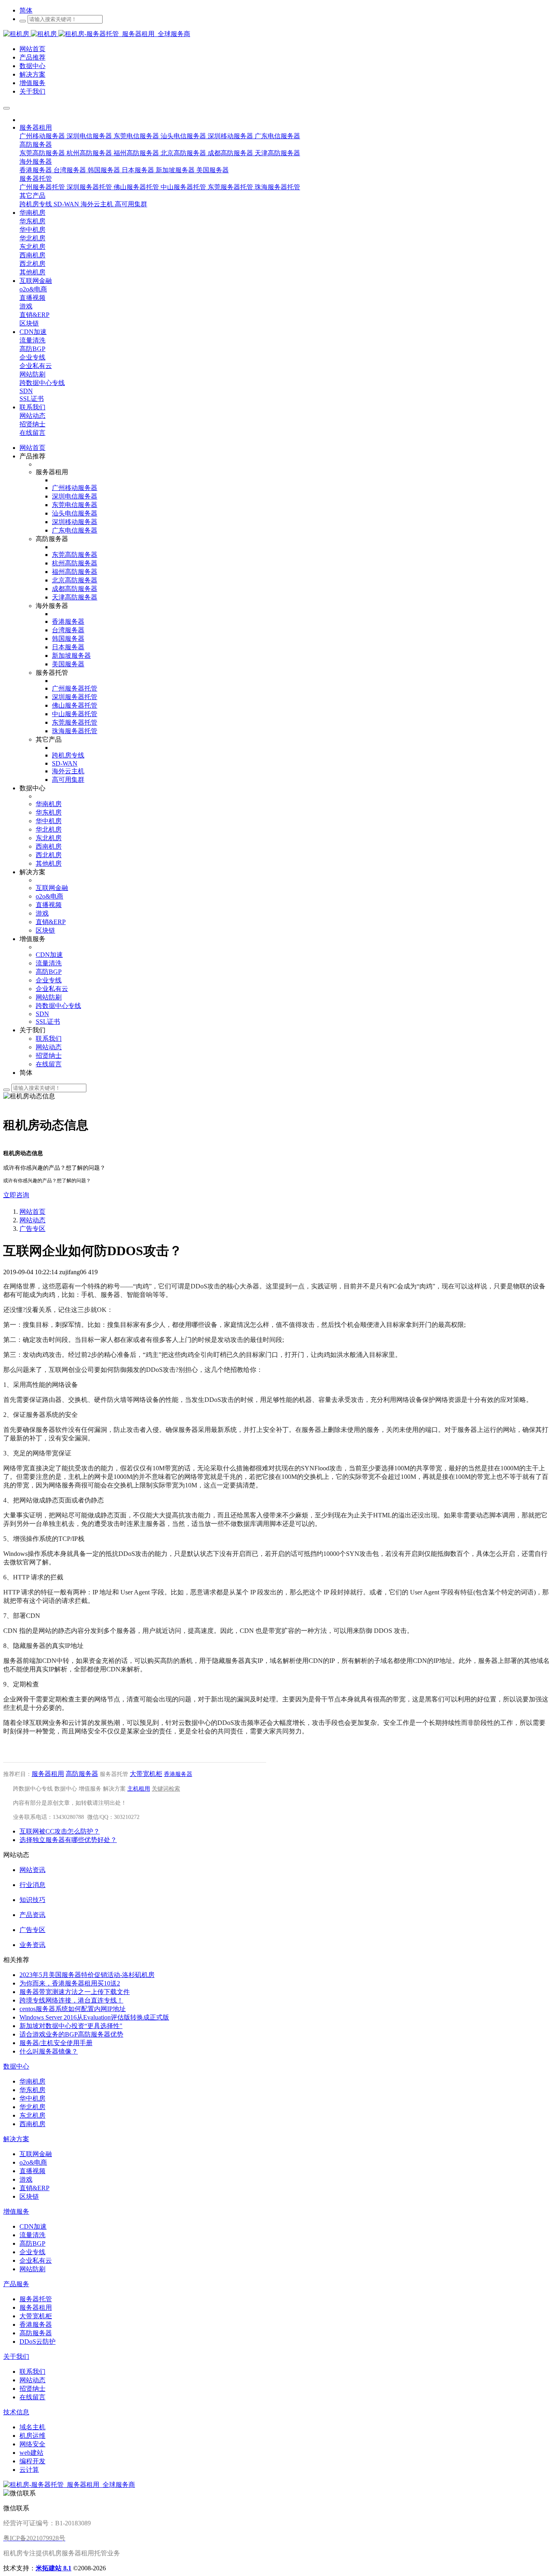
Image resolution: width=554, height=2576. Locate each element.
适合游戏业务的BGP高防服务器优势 (71, 2034)
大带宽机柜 (146, 1774)
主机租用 (139, 1789)
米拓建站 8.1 (54, 2568)
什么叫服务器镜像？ (49, 2051)
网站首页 (32, 448)
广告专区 (32, 1229)
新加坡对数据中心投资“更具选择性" (71, 2026)
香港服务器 (178, 1774)
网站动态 (32, 1220)
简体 (26, 10)
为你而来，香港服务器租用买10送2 (70, 1983)
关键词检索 (166, 1789)
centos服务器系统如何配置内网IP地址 (73, 2009)
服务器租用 (48, 1774)
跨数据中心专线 (33, 1789)
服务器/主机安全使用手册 (56, 2043)
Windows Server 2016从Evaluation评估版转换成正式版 (94, 2017)
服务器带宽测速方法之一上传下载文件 (75, 1992)
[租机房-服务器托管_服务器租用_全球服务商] (31, 34)
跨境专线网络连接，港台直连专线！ (71, 2000)
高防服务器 (82, 1774)
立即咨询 (16, 1195)
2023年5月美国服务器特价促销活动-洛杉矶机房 (87, 1975)
